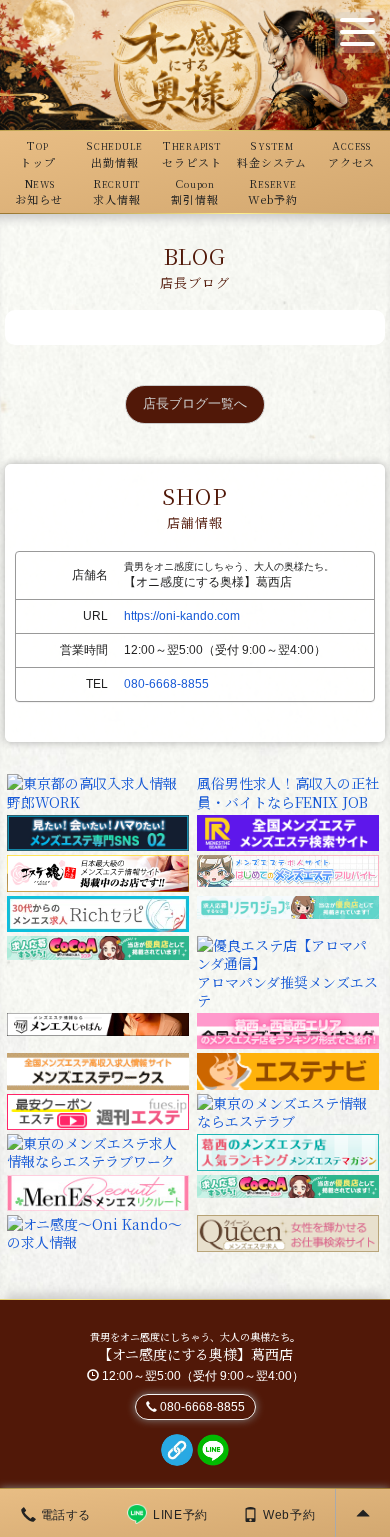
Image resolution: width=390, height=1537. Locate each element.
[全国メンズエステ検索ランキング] (288, 831)
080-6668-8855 (166, 684)
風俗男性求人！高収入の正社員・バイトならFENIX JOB (288, 792)
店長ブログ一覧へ (195, 403)
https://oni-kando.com (182, 616)
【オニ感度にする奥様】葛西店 (195, 1354)
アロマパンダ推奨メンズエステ (287, 991)
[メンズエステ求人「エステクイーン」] (288, 1231)
